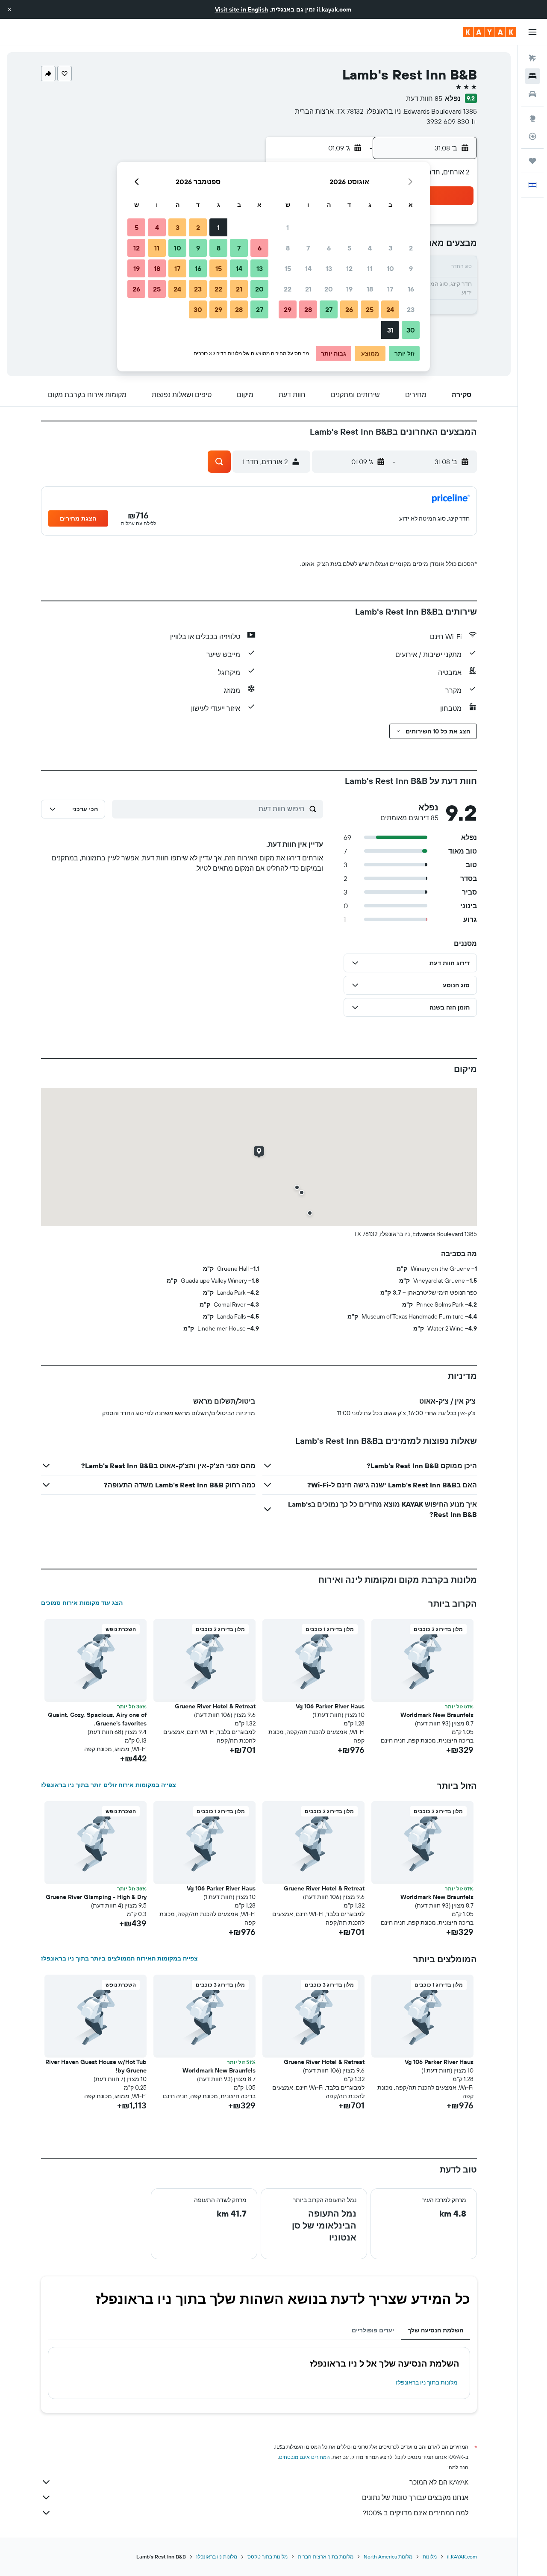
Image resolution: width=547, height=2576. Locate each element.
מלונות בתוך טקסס (268, 2557)
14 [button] (308, 268)
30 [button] (411, 330)
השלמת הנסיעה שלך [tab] (435, 2330)
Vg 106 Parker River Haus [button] (330, 1706)
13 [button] (329, 268)
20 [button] (329, 289)
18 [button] (370, 289)
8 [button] (288, 248)
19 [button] (349, 289)
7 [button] (308, 248)
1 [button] (288, 227)
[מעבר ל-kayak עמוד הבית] (490, 32)
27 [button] (329, 309)
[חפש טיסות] (532, 58)
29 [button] (288, 309)
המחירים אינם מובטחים (304, 2457)
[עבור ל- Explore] (532, 118)
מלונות (430, 2557)
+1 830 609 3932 (452, 121)
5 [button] (349, 248)
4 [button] (370, 248)
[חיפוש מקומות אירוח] (532, 76)
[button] (9, 9)
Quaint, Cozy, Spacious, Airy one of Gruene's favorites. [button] (97, 1719)
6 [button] (329, 248)
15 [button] (288, 268)
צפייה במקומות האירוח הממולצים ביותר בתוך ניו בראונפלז (119, 1958)
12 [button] (349, 268)
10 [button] (390, 268)
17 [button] (390, 289)
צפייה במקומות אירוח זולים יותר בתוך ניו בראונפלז (109, 1785)
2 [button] (411, 248)
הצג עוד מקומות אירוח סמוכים (82, 1603)
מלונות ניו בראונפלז (217, 2557)
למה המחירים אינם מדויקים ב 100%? (416, 2513)
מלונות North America (388, 2557)
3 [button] (390, 248)
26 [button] (349, 309)
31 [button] (390, 330)
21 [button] (308, 289)
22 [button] (288, 289)
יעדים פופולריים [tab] (373, 2330)
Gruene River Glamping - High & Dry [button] (96, 1897)
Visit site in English (241, 9)
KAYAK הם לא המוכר (439, 2482)
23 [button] (411, 309)
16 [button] (411, 289)
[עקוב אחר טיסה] (532, 136)
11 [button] (370, 268)
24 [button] (390, 309)
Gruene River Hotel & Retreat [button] (215, 1706)
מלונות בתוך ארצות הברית (326, 2557)
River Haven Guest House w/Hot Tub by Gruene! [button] (96, 2066)
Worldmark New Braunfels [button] (437, 1715)
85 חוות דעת (424, 98)
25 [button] (370, 309)
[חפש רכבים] (532, 94)
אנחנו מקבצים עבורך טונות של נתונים (415, 2497)
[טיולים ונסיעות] (532, 161)
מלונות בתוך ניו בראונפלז (427, 2382)
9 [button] (411, 268)
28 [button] (308, 309)
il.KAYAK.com (462, 2557)
